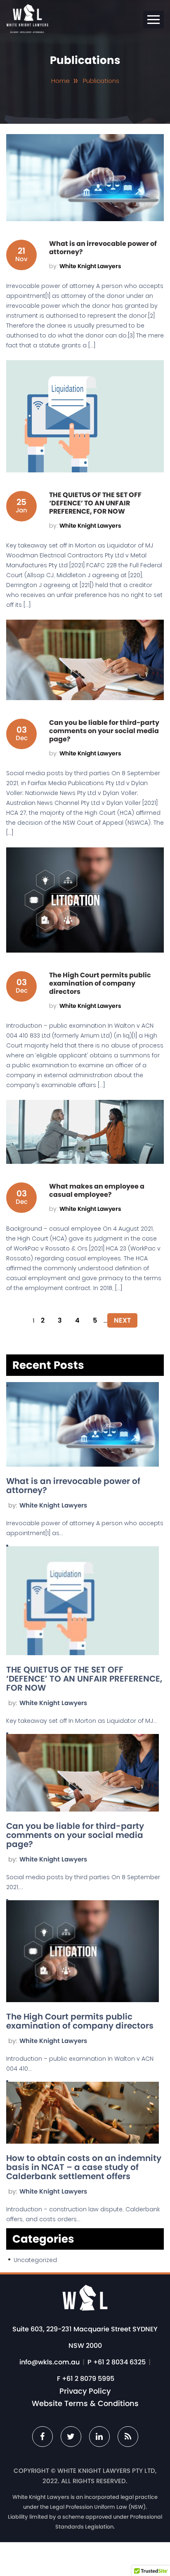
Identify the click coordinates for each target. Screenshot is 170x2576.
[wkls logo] (27, 31)
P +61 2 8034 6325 (117, 2362)
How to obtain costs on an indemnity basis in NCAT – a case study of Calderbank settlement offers (84, 2167)
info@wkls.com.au (50, 2362)
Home (60, 81)
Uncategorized (35, 2260)
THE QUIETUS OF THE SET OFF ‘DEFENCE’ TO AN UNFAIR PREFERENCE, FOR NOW (84, 1679)
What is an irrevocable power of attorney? (73, 1486)
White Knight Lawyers (53, 1505)
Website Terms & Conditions (85, 2404)
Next (122, 1320)
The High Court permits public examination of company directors (80, 2021)
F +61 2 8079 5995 (86, 2379)
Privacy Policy (85, 2391)
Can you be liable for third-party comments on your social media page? (75, 1835)
